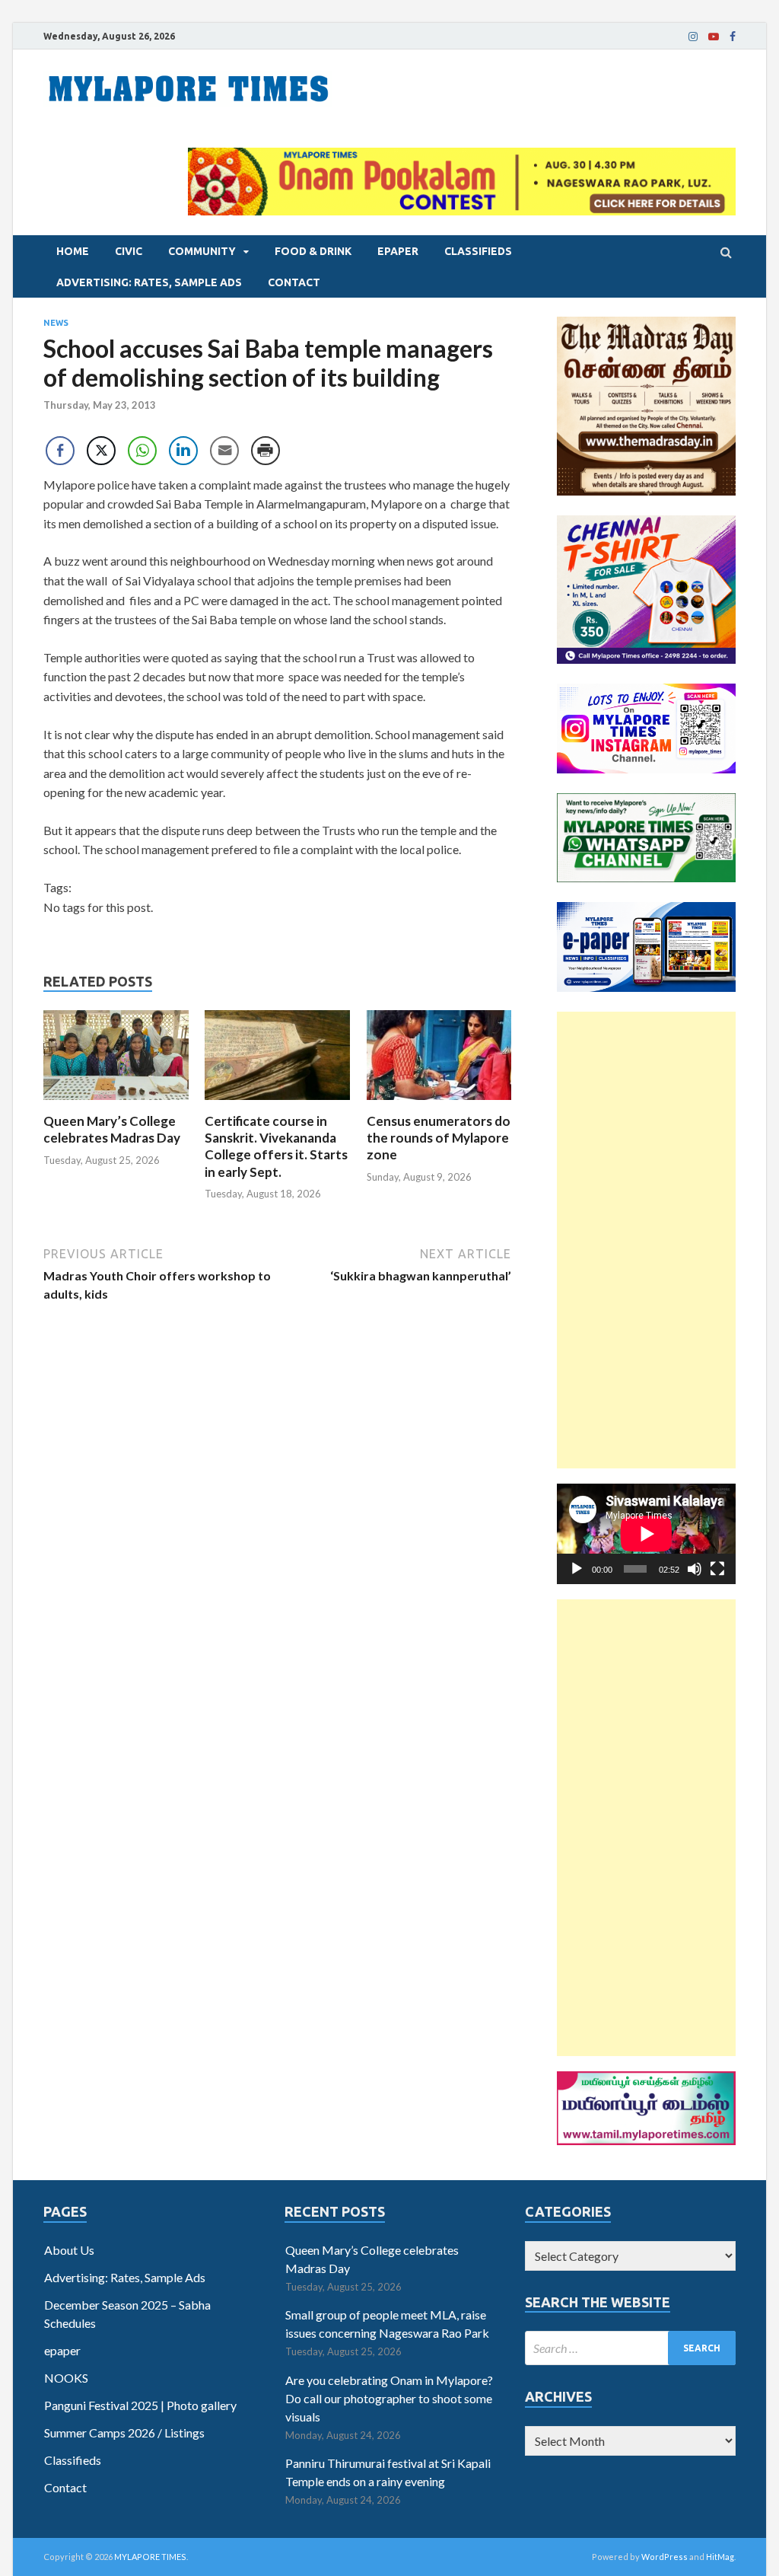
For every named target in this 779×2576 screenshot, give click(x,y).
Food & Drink (313, 251)
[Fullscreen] (717, 1569)
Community (202, 251)
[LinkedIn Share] (183, 451)
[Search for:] (630, 2348)
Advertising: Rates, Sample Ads (149, 282)
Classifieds (478, 251)
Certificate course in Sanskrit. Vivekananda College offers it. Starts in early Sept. (276, 1146)
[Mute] (695, 1569)
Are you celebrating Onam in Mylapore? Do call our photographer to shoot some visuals (389, 2398)
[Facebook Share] (60, 451)
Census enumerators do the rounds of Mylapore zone (439, 1138)
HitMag (720, 2557)
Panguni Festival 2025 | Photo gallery (140, 2405)
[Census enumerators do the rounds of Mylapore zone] (439, 1103)
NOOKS (66, 2378)
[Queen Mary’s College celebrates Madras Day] (116, 1103)
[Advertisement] (646, 1240)
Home (73, 251)
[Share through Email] (224, 451)
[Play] (577, 1569)
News (56, 323)
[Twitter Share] (101, 451)
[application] (646, 1534)
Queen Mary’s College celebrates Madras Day (112, 1129)
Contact (294, 282)
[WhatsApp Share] (142, 451)
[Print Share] (265, 451)
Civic (129, 251)
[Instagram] (693, 37)
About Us (69, 2250)
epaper (398, 251)
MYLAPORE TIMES (150, 2557)
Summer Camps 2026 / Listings (124, 2433)
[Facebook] (733, 37)
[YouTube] (714, 37)
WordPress (665, 2557)
